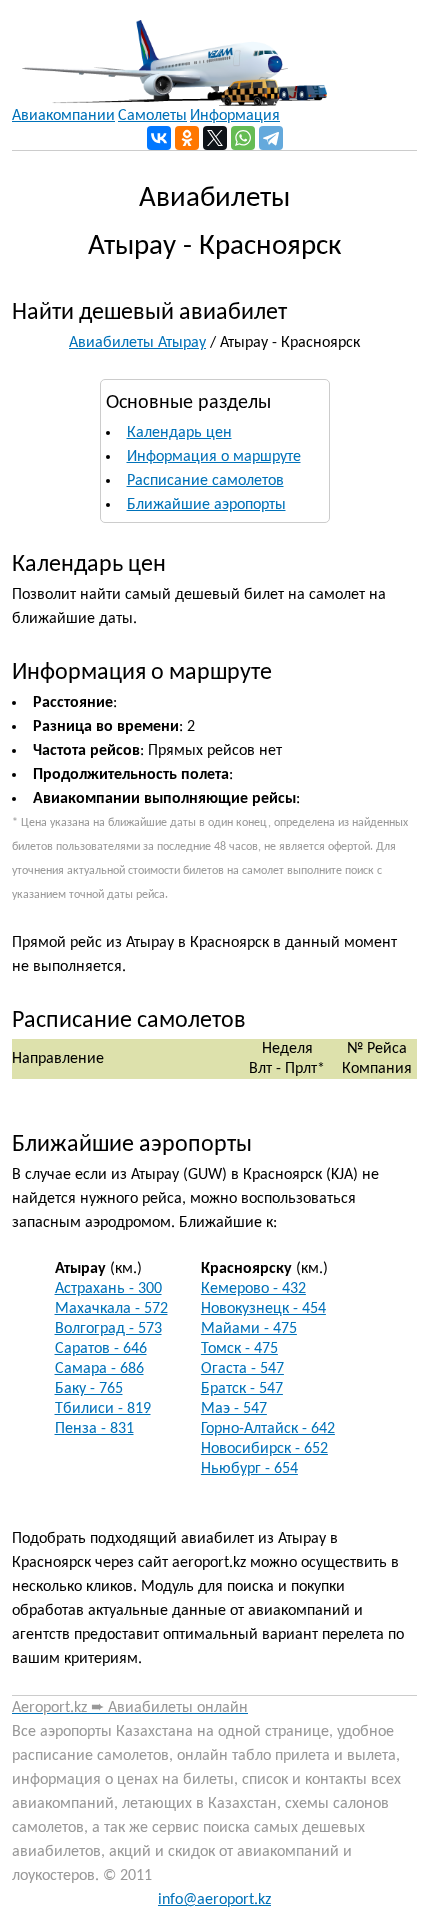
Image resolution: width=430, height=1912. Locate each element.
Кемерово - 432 (253, 1289)
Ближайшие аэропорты (206, 505)
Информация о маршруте (214, 457)
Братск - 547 (242, 1389)
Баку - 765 (89, 1389)
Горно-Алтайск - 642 (268, 1429)
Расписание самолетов (205, 481)
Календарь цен (179, 433)
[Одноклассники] (187, 138)
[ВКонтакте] (159, 138)
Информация (235, 116)
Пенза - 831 (94, 1429)
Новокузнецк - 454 (263, 1309)
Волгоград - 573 (108, 1329)
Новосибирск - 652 (264, 1449)
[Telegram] (271, 138)
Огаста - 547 (242, 1369)
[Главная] (169, 53)
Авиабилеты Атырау (137, 343)
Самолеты (152, 116)
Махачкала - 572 (111, 1309)
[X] (215, 138)
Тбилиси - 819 (103, 1409)
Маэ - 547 (234, 1409)
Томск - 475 (239, 1349)
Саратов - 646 (101, 1349)
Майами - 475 (249, 1329)
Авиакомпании (63, 116)
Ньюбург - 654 (249, 1469)
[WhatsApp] (243, 138)
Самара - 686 (99, 1369)
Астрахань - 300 (108, 1289)
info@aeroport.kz (214, 1900)
